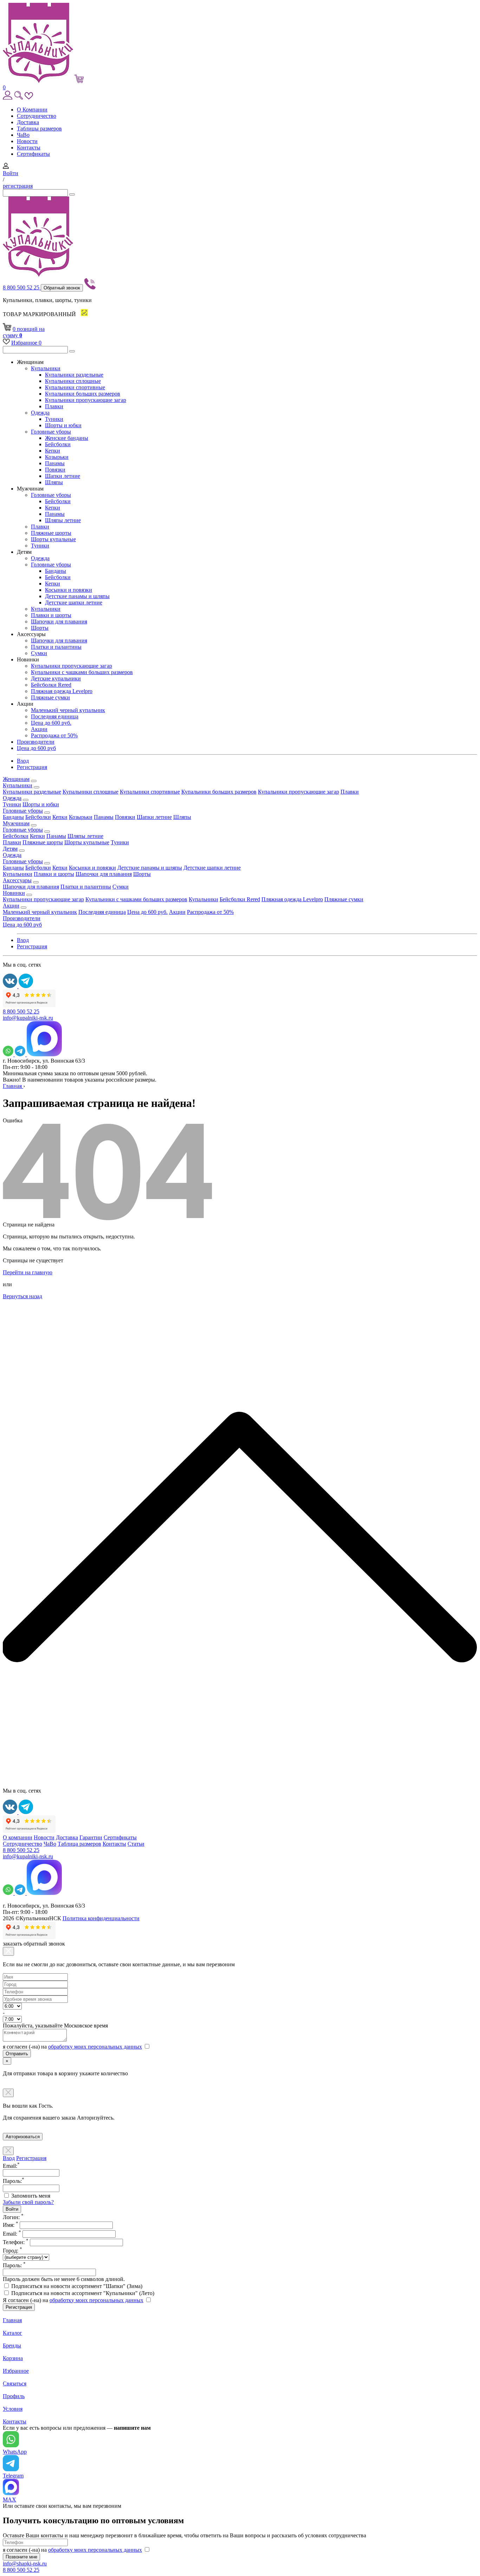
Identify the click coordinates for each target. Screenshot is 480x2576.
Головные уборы (51, 432)
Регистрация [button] (32, 767)
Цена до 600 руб (36, 748)
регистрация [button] (18, 186)
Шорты (40, 628)
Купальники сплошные (73, 381)
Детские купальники (56, 678)
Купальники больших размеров (83, 394)
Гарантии (91, 1837)
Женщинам (16, 779)
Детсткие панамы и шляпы (77, 596)
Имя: (11, 2225)
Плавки (54, 406)
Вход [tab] (9, 2158)
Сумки (39, 653)
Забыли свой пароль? (28, 2202)
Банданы (56, 571)
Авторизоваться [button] (23, 2137)
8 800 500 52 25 (22, 287)
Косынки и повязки (69, 590)
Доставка (28, 122)
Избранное (26, 343)
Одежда (40, 413)
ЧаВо (23, 135)
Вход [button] (23, 761)
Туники (54, 419)
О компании (18, 1837)
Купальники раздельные (74, 375)
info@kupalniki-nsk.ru (28, 1018)
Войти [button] (11, 173)
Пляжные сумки (50, 697)
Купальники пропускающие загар (86, 400)
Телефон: (16, 2242)
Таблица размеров (79, 1844)
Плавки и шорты (51, 615)
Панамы (55, 463)
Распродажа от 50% (54, 735)
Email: (12, 2234)
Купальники (46, 368)
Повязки (55, 470)
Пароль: (14, 2265)
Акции (39, 729)
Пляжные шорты (51, 533)
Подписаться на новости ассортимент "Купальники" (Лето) (83, 2293)
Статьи (136, 1844)
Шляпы (54, 482)
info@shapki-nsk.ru (25, 2564)
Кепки (53, 451)
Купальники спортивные (75, 387)
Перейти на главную (28, 1272)
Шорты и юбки (63, 425)
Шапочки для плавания (59, 621)
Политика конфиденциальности (101, 1918)
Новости (27, 141)
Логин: (13, 2217)
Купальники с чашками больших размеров (82, 672)
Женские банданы (67, 438)
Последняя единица (55, 716)
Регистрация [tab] (31, 2158)
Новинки (14, 893)
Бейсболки (58, 444)
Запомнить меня (31, 2196)
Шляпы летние (63, 520)
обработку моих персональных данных (95, 2047)
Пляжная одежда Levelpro (62, 691)
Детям (10, 849)
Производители (36, 742)
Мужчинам (16, 823)
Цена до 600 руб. (51, 723)
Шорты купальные (53, 539)
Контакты (29, 148)
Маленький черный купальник (68, 710)
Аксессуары (17, 880)
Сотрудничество (37, 116)
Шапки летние (63, 476)
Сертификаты (33, 154)
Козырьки (57, 457)
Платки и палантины (56, 647)
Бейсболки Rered (51, 685)
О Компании (32, 110)
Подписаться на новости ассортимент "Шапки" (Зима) (77, 2286)
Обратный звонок (62, 288)
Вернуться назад (22, 1296)
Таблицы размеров (39, 129)
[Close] (8, 1951)
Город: (12, 2251)
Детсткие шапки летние (74, 603)
